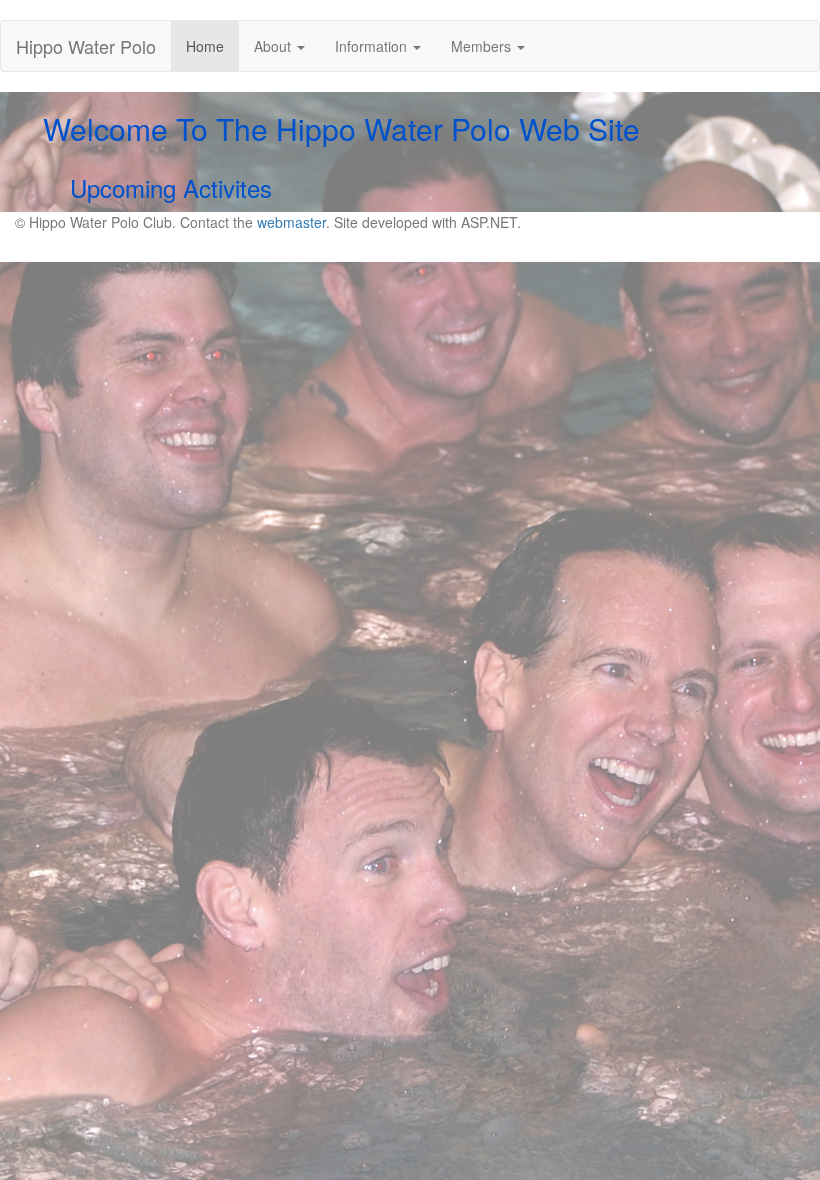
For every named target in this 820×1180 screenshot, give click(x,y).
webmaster (291, 222)
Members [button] (483, 46)
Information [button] (373, 46)
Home (212, 45)
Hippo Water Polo (86, 46)
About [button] (274, 46)
